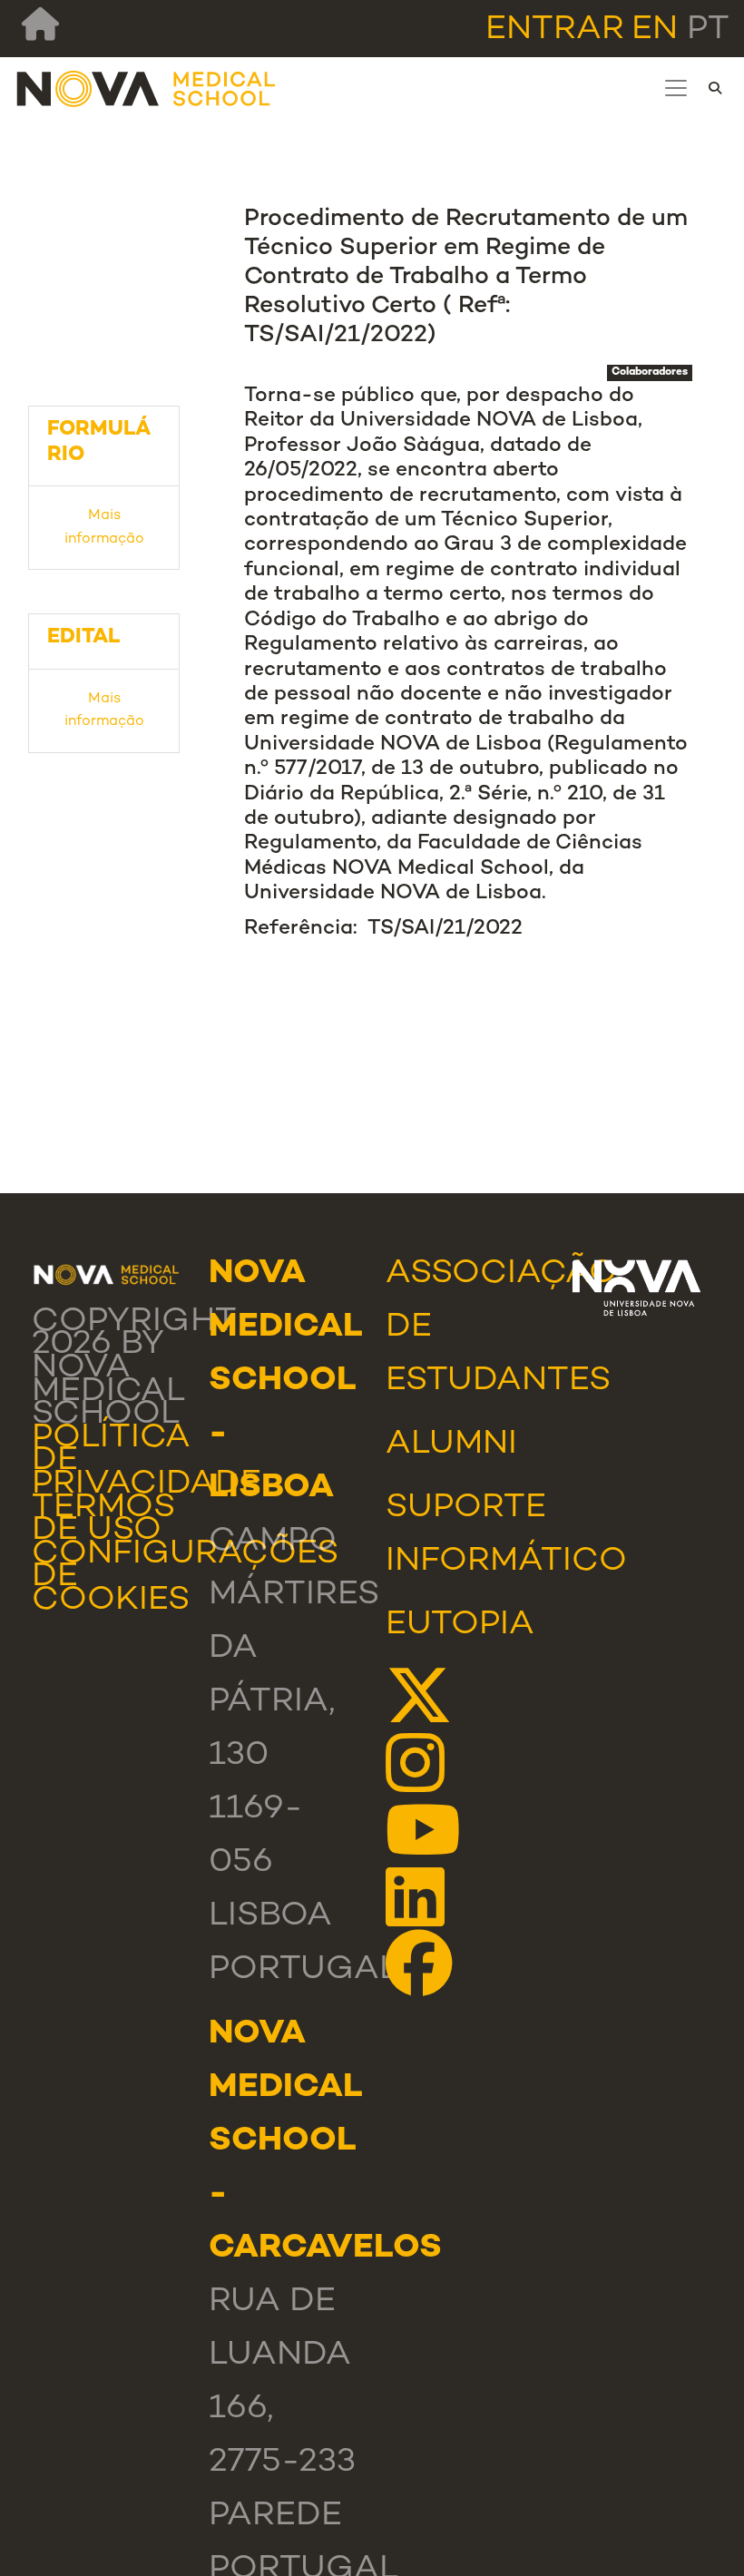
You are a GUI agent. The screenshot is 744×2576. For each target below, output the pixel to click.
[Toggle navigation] (676, 88)
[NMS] (147, 88)
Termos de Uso (103, 1520)
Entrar (555, 30)
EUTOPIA (460, 1626)
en (655, 30)
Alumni (451, 1445)
